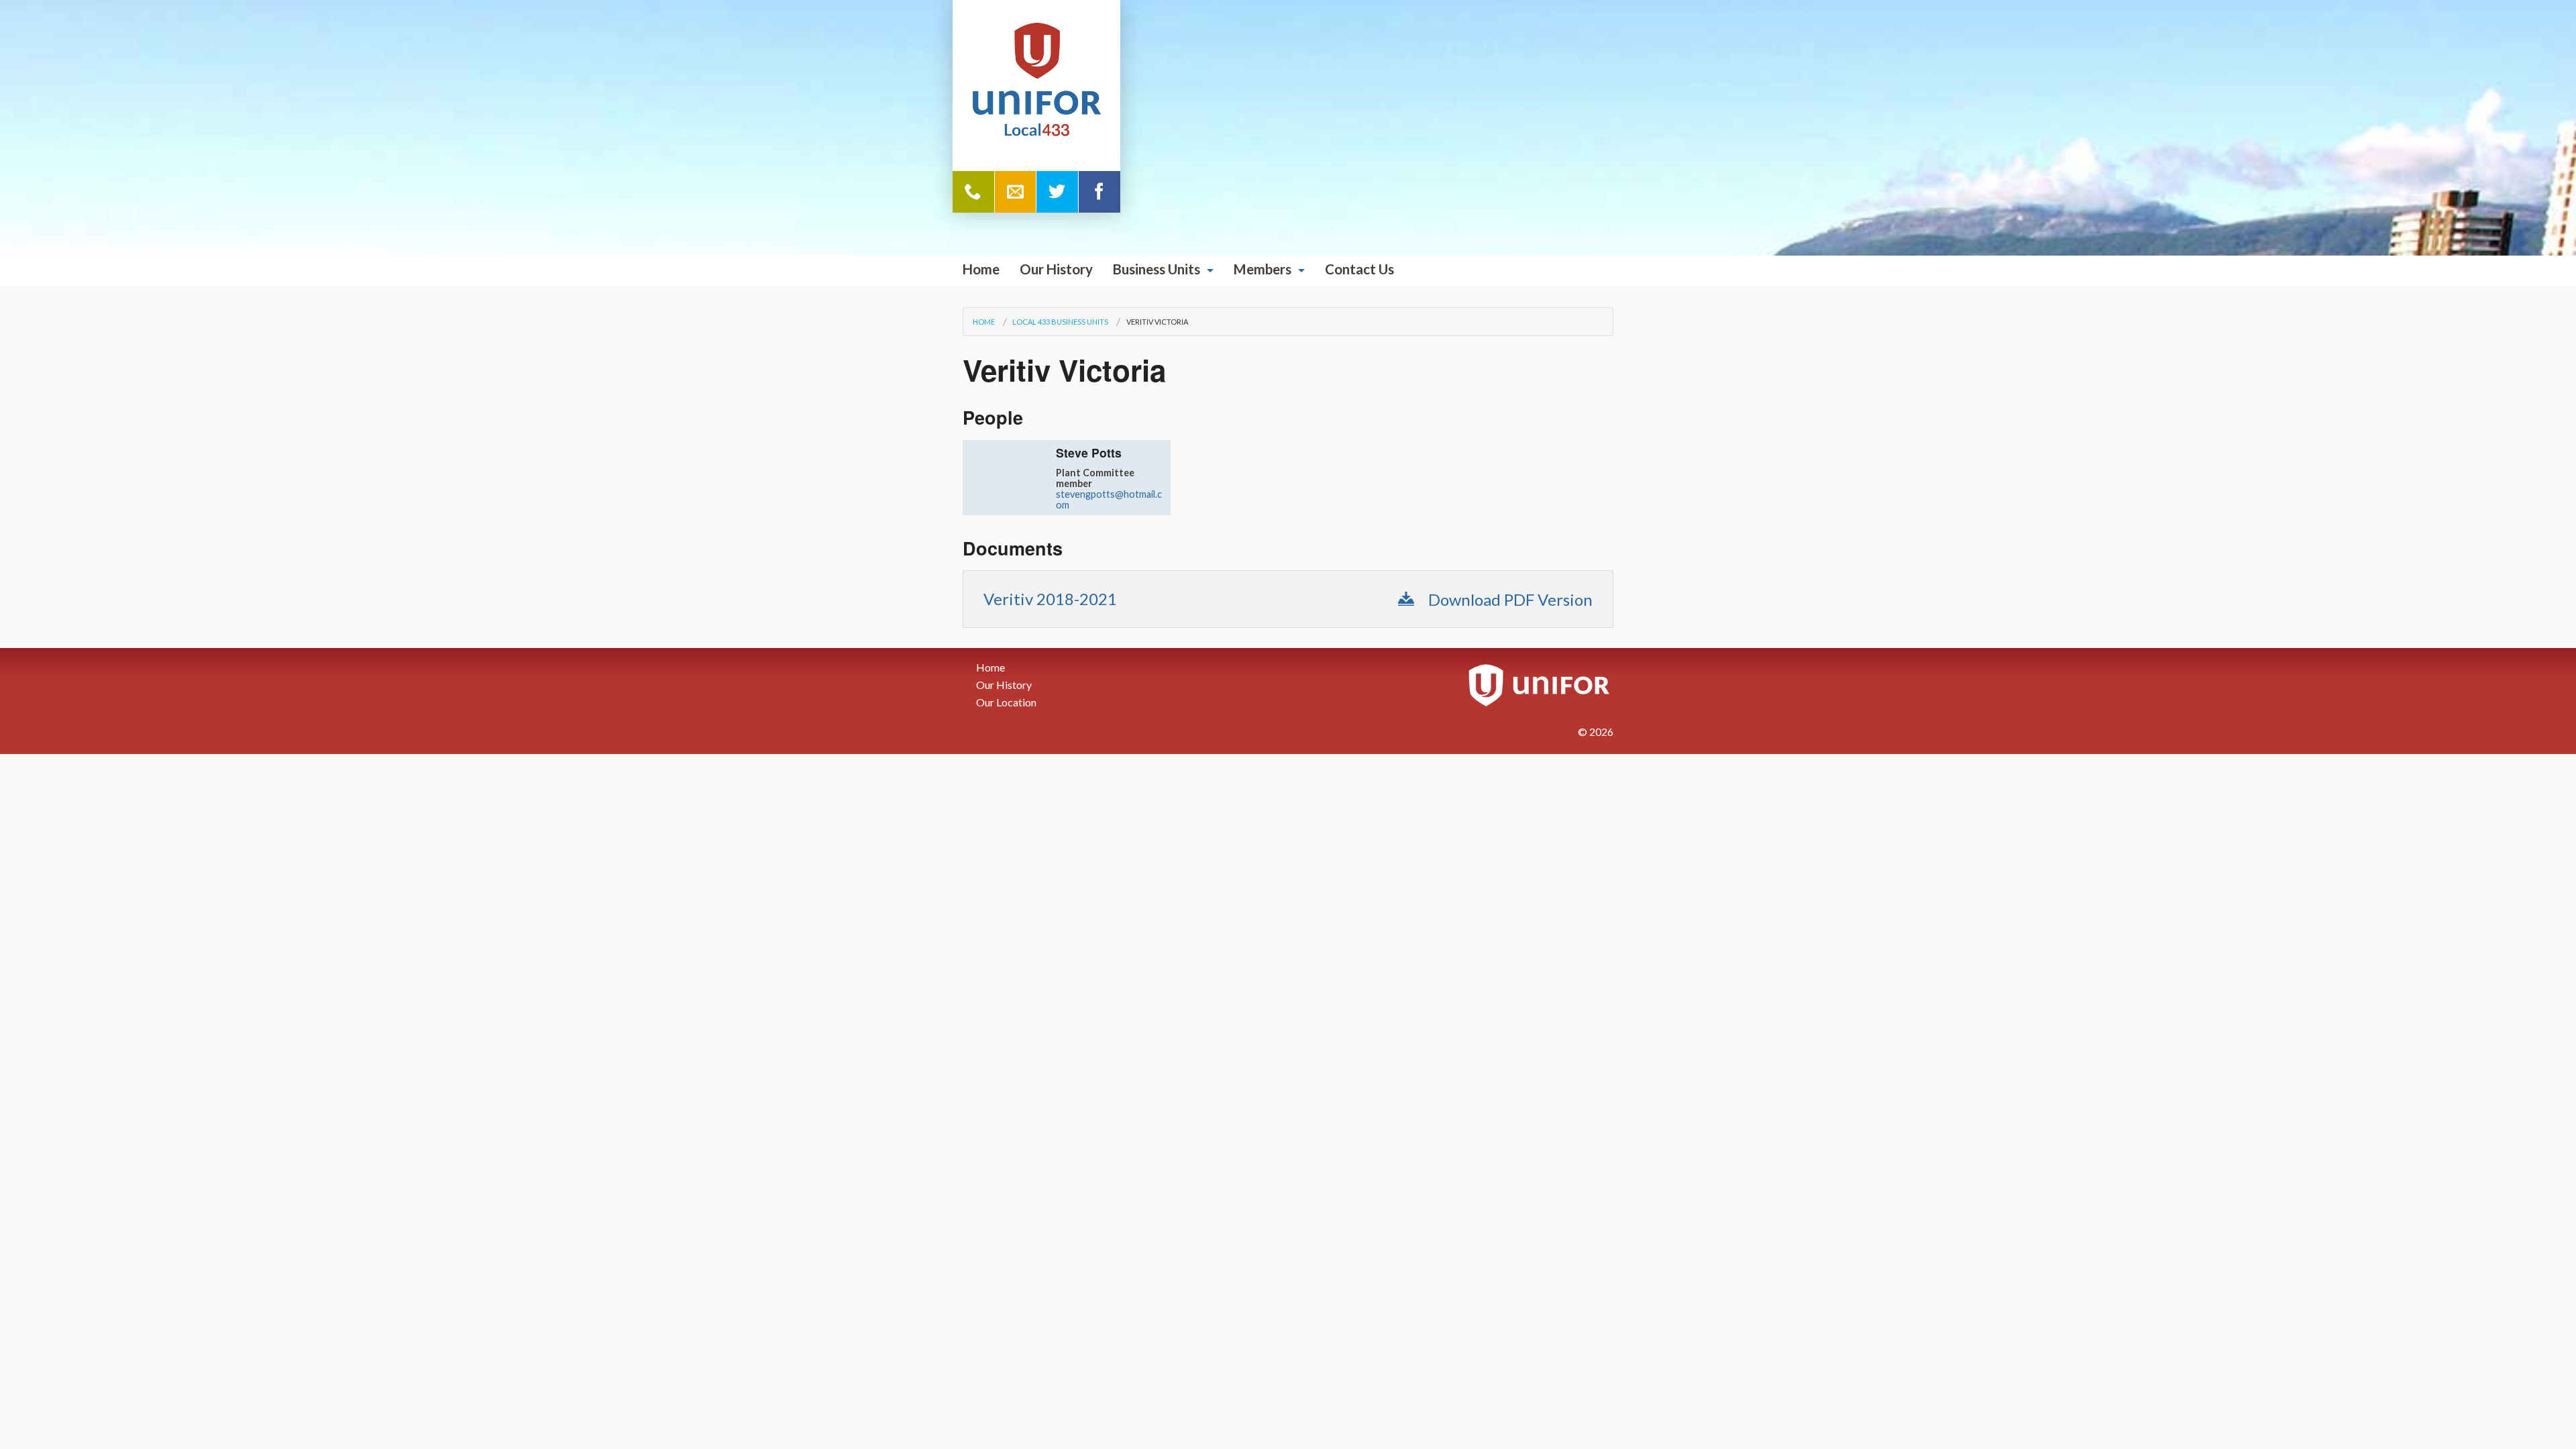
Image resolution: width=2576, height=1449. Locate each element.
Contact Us (1359, 269)
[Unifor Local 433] (1036, 81)
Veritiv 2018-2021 (1050, 599)
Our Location (1006, 702)
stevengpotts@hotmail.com (1109, 499)
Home (981, 269)
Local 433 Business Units (1060, 322)
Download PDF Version (1509, 599)
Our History (1056, 269)
